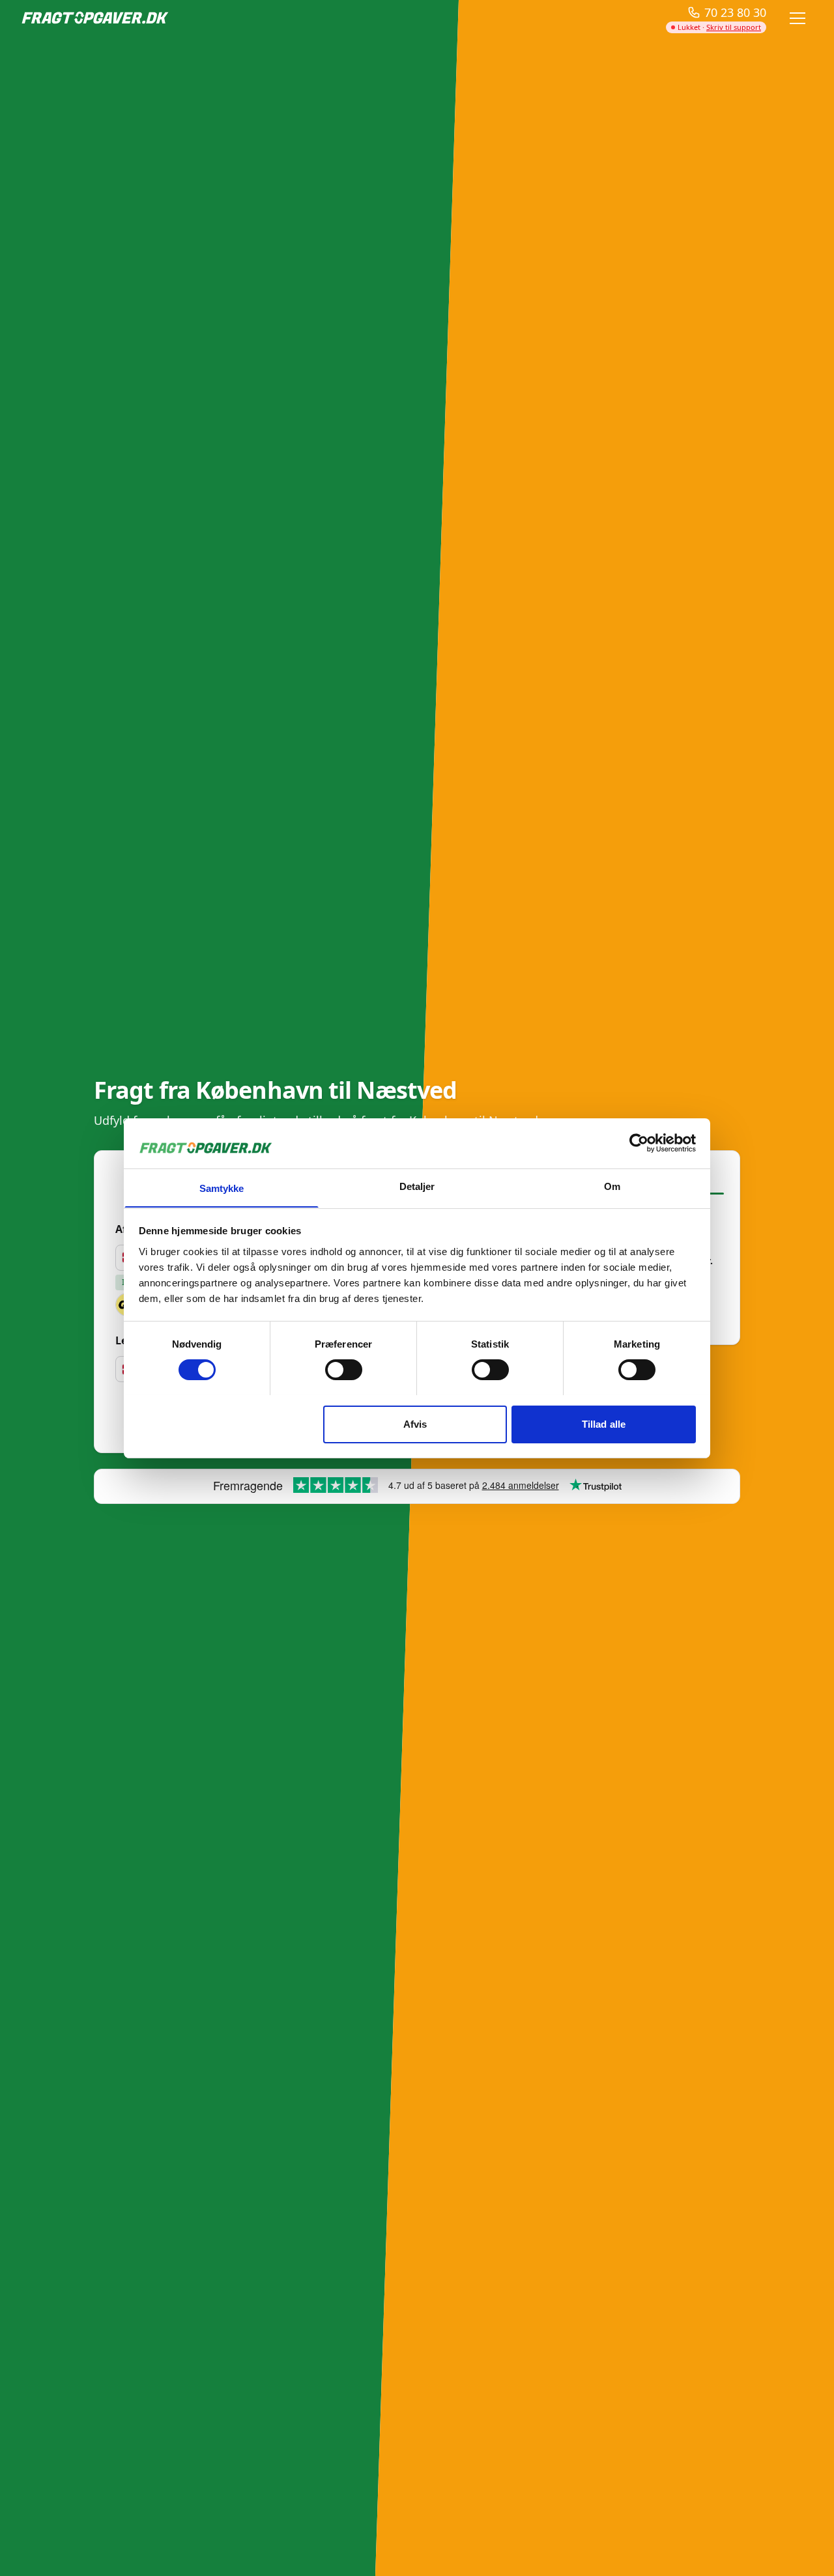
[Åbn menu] (798, 18)
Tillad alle (604, 1423)
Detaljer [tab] (417, 1186)
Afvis (415, 1423)
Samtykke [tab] (222, 1188)
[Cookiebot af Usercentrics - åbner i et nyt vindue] (639, 1143)
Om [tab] (612, 1186)
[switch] (344, 1370)
